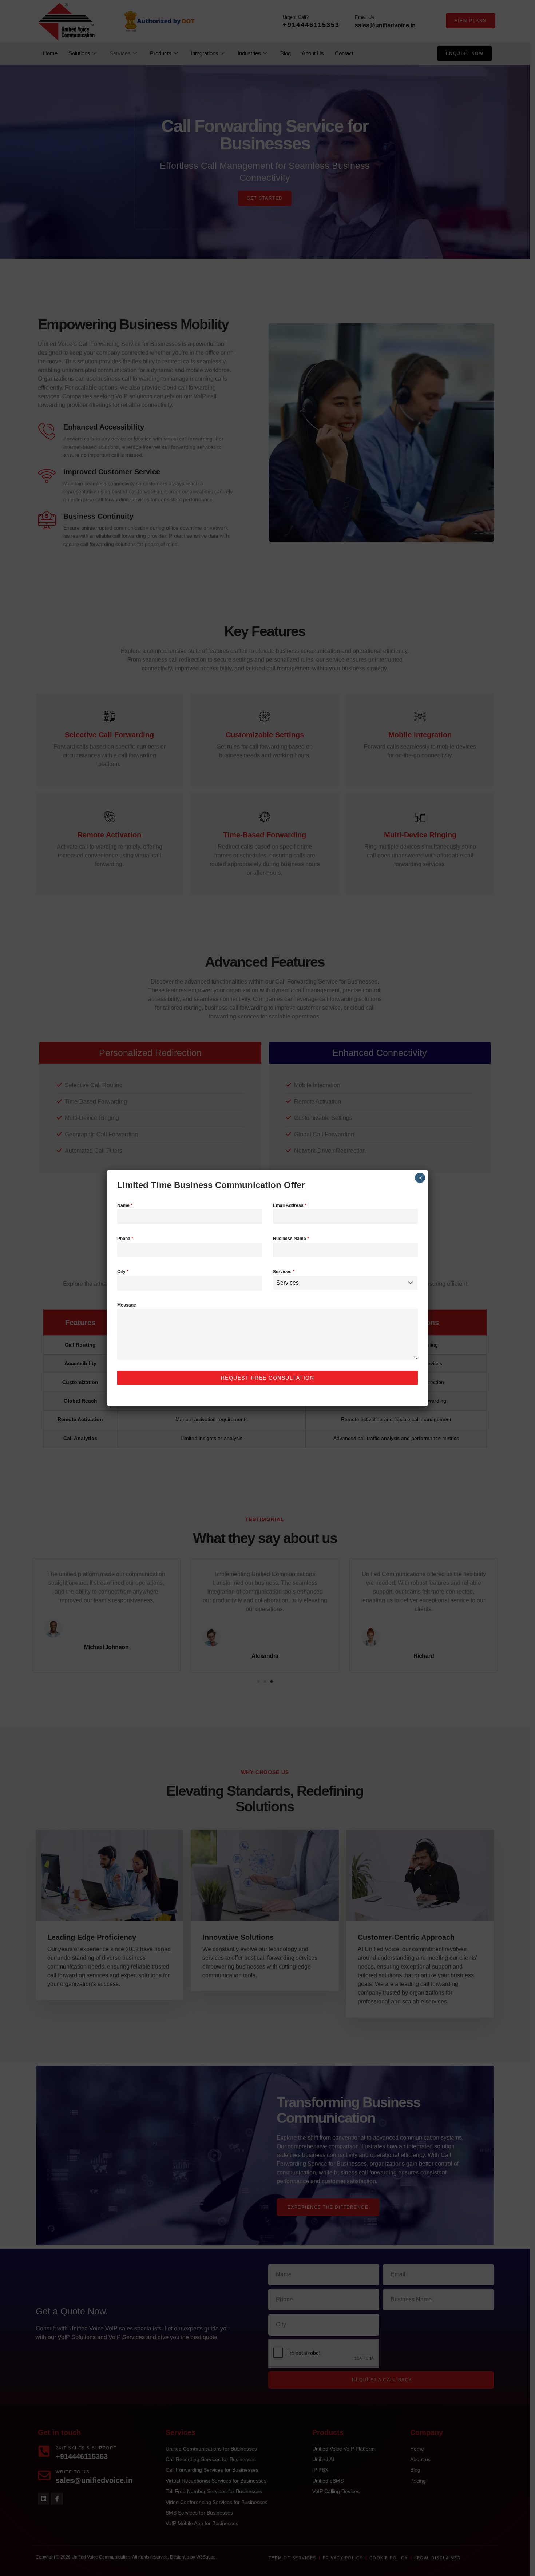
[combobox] (345, 1283)
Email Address (290, 1205)
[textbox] (338, 1283)
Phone (125, 1239)
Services (284, 1272)
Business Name (291, 1239)
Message (127, 1305)
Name (125, 1205)
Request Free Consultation (268, 1378)
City (123, 1272)
